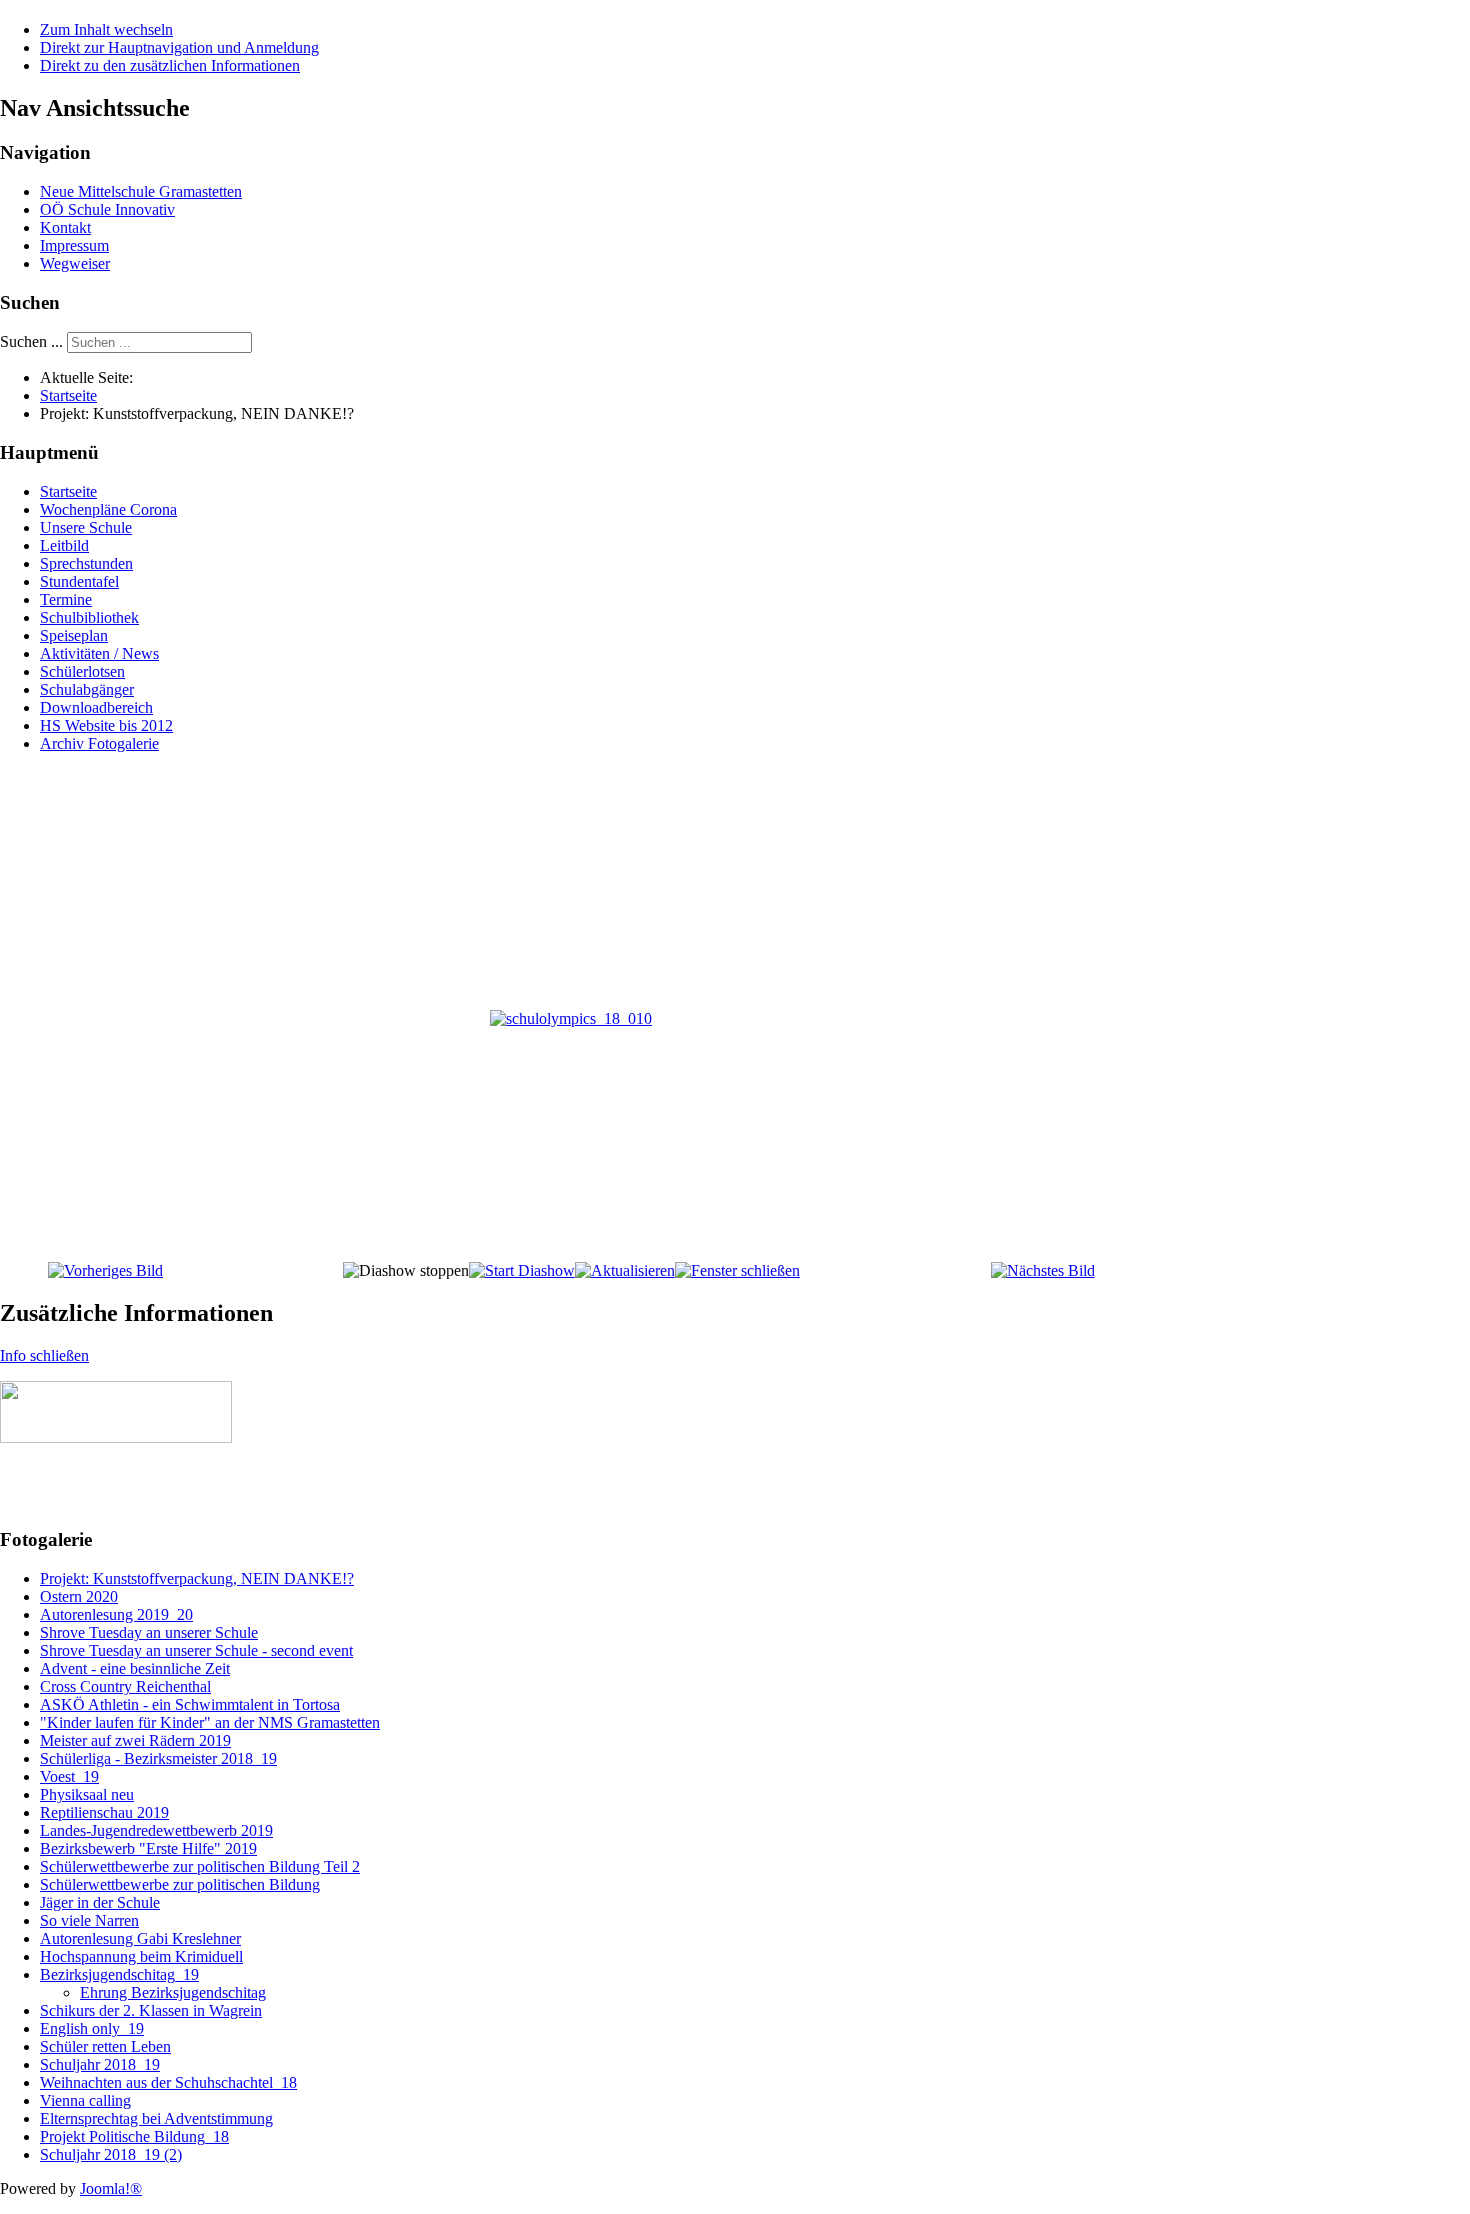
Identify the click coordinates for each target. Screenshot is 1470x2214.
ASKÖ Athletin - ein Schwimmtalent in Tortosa (190, 1704)
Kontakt (65, 227)
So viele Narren (89, 1920)
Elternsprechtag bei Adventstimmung (156, 2118)
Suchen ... (31, 341)
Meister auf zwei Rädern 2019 (135, 1740)
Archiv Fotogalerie (99, 743)
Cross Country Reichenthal (125, 1686)
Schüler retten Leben (105, 2046)
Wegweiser (75, 263)
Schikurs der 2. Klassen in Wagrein (151, 2010)
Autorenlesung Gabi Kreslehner (140, 1938)
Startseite (68, 491)
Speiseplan (74, 635)
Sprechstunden (86, 563)
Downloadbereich (96, 707)
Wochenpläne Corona (108, 509)
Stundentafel (79, 581)
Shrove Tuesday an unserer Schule (149, 1632)
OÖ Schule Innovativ (107, 209)
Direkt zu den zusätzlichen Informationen (170, 65)
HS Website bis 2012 (106, 725)
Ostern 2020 (79, 1596)
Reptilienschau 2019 (104, 1812)
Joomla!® (111, 2188)
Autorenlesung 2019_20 (116, 1614)
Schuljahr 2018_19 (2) (111, 2154)
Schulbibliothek (89, 617)
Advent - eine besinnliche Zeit (135, 1668)
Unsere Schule (86, 527)
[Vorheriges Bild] (105, 1270)
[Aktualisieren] (625, 1270)
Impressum (74, 245)
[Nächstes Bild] (1043, 1270)
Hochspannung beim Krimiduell (141, 1956)
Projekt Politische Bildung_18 (134, 2136)
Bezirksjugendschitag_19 (119, 1974)
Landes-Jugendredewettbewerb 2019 (156, 1830)
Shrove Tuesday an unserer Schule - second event (196, 1650)
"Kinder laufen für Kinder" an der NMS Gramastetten (210, 1722)
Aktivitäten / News (99, 653)
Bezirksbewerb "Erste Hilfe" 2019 (148, 1848)
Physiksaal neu (87, 1794)
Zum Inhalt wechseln (106, 29)
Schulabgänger (87, 689)
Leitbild (64, 545)
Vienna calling (85, 2100)
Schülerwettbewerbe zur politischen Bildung (180, 1884)
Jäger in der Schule (100, 1902)
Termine (66, 599)
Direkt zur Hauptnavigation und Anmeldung (179, 47)
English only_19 (92, 2028)
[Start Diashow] (522, 1270)
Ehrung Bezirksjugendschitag (173, 1992)
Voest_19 (69, 1776)
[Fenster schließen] (737, 1270)
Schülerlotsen (82, 671)
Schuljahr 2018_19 (100, 2064)
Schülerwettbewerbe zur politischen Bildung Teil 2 (200, 1866)
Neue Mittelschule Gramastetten (141, 191)
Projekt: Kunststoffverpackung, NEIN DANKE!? (197, 1578)
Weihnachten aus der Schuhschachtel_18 (168, 2082)
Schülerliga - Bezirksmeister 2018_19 (158, 1758)
